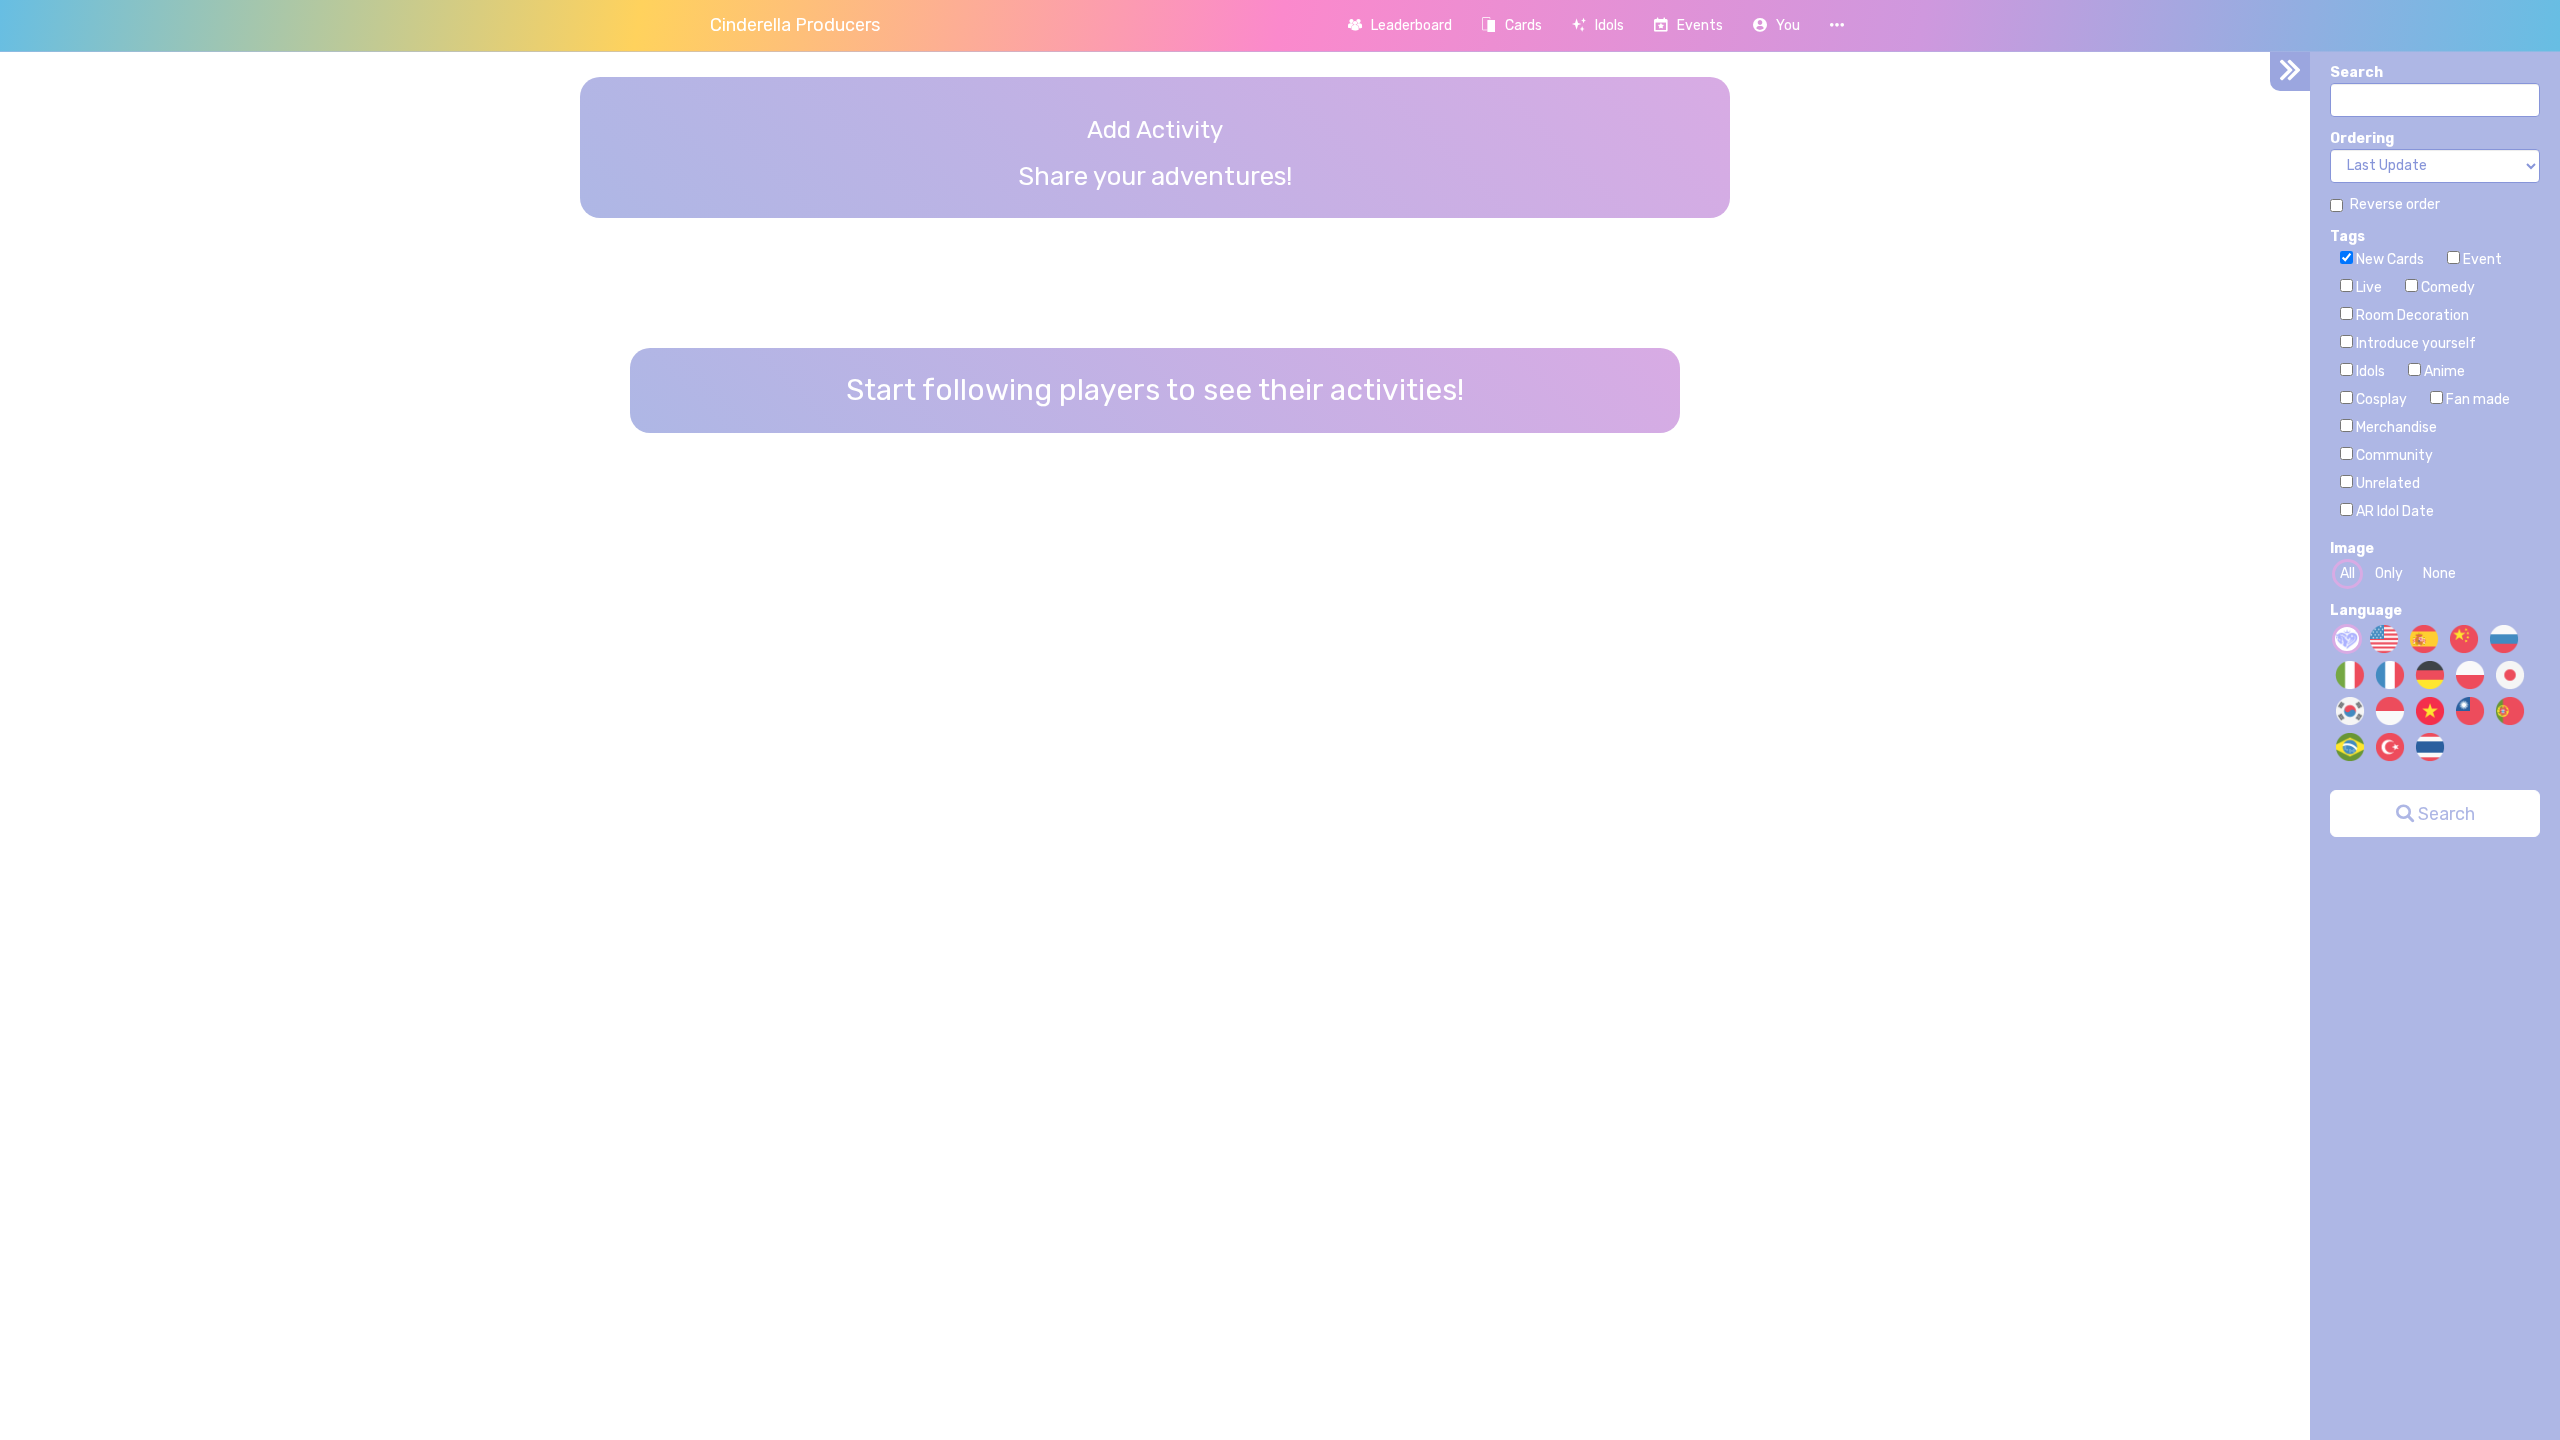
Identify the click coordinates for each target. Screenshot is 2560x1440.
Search (2356, 72)
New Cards (2388, 259)
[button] (1776, 25)
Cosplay (2380, 399)
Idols (2369, 371)
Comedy (2446, 287)
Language (2366, 610)
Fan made (2476, 399)
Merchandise (2395, 427)
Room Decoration (2411, 315)
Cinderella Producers (795, 25)
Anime (2443, 371)
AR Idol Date (2393, 511)
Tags (2347, 236)
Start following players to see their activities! (1155, 390)
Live (2367, 287)
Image (2352, 548)
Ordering (2362, 138)
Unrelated (2386, 483)
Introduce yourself (2414, 343)
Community (2393, 455)
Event (2481, 259)
